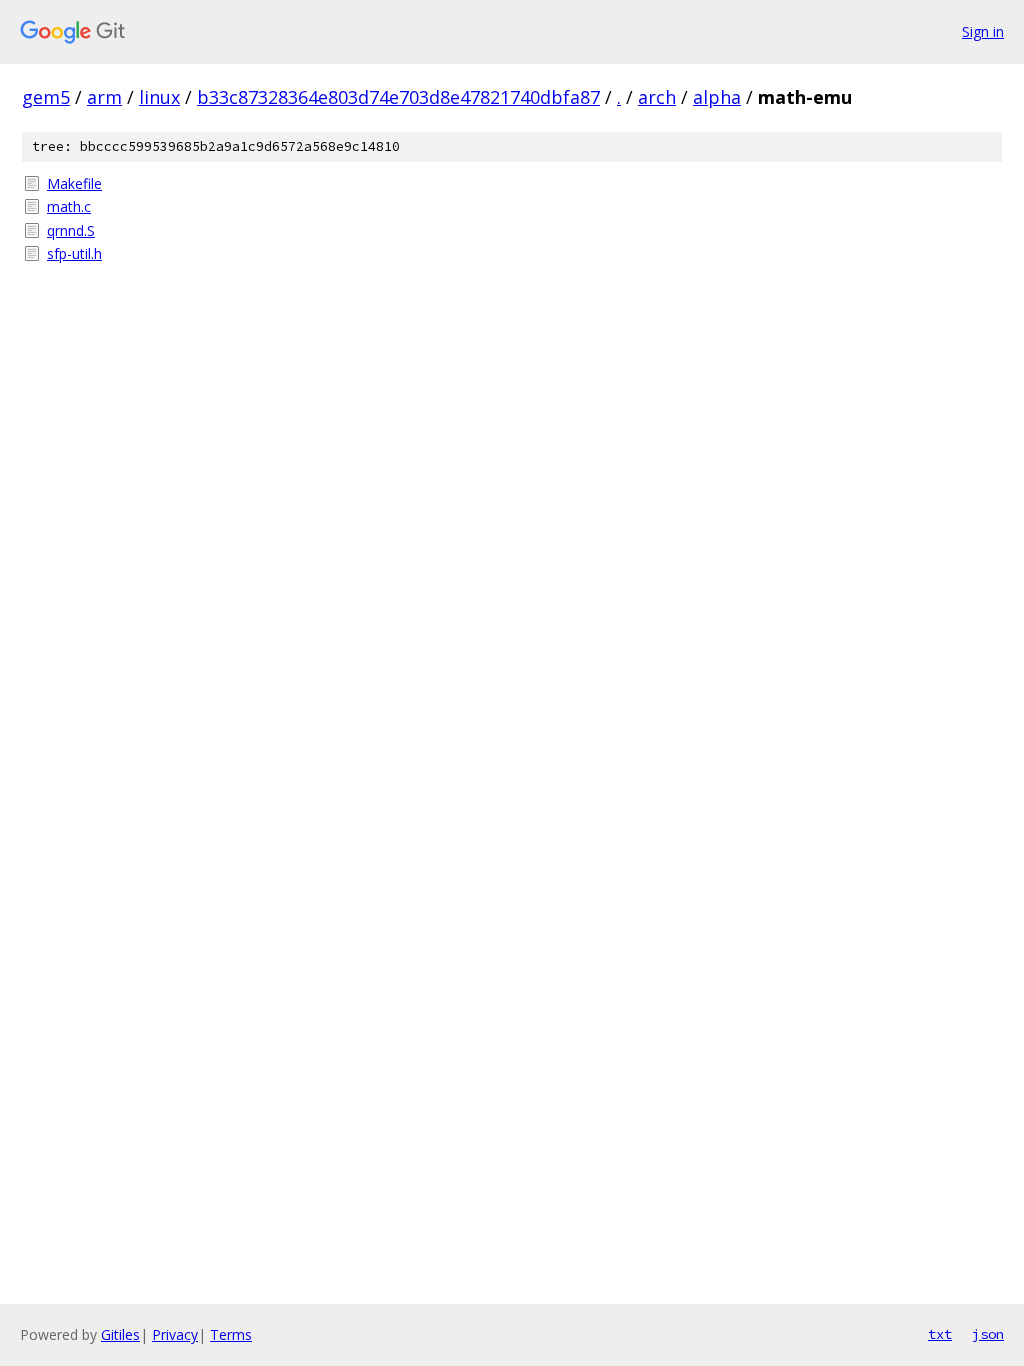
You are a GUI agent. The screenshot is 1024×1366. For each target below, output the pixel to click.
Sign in (983, 31)
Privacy (175, 1334)
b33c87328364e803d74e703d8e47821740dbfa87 (398, 97)
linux (159, 97)
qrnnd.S (71, 230)
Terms (231, 1334)
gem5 (46, 97)
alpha (717, 97)
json (988, 1334)
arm (104, 97)
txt (940, 1334)
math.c (69, 206)
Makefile (74, 183)
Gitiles (120, 1334)
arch (657, 97)
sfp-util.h (74, 253)
